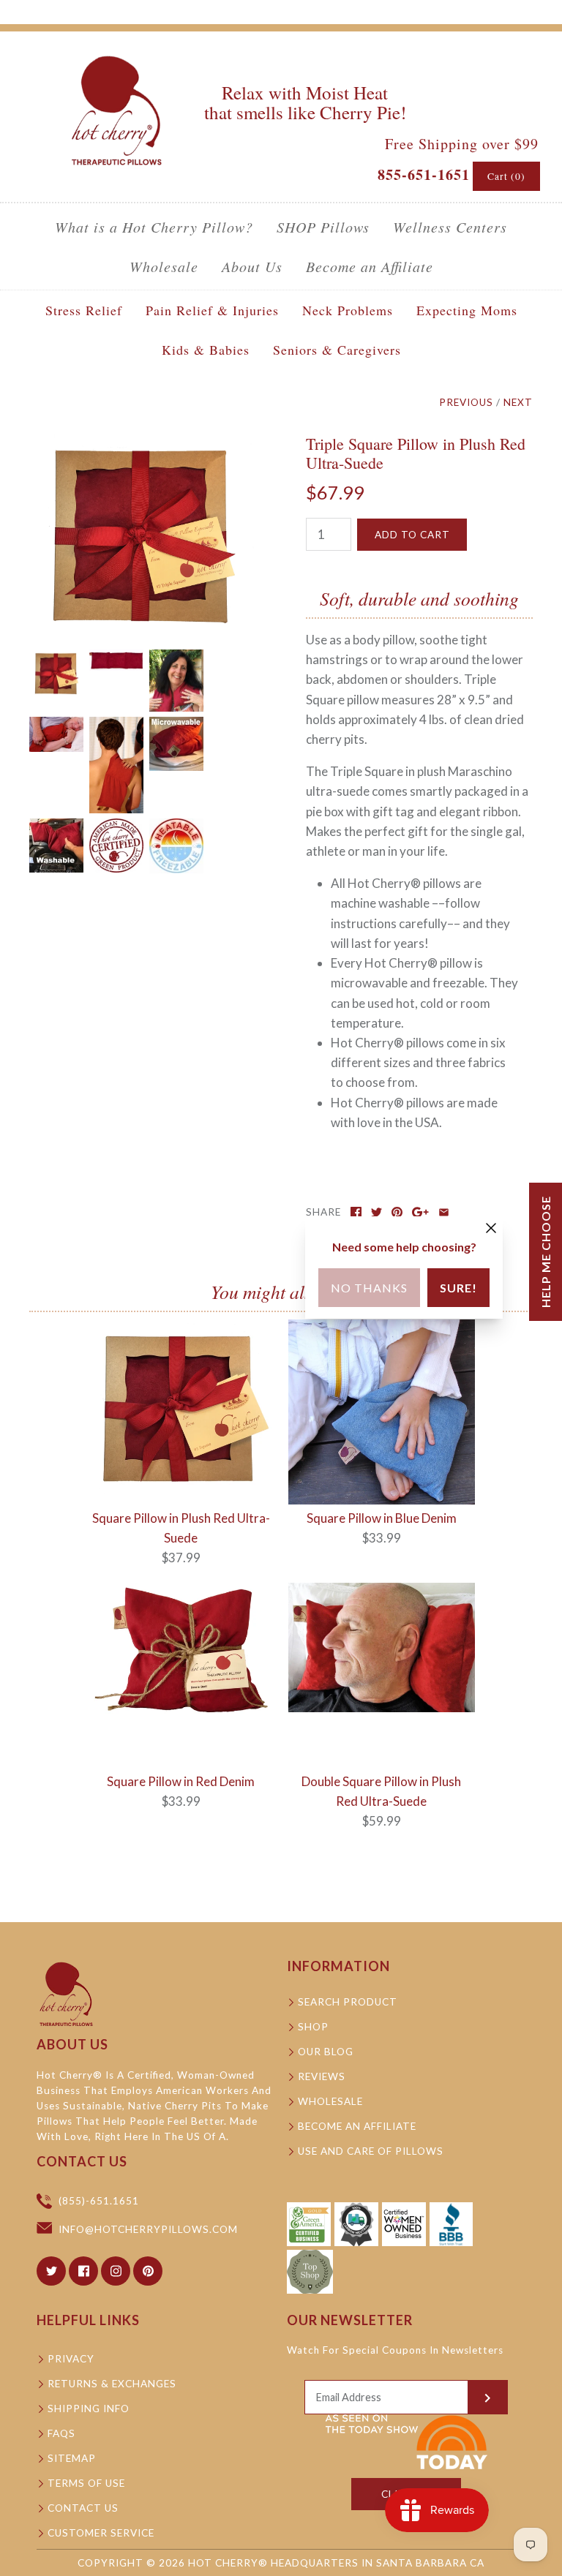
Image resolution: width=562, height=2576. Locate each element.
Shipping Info (89, 2409)
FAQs (61, 2433)
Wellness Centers (450, 227)
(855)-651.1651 (99, 2201)
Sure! (458, 1288)
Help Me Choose (546, 1252)
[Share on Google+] (420, 1212)
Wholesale (164, 266)
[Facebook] (83, 2271)
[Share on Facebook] (356, 1212)
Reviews (322, 2076)
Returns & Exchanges (112, 2384)
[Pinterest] (148, 2271)
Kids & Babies (206, 350)
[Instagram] (116, 2271)
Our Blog (326, 2052)
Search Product (348, 2002)
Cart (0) (506, 176)
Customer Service (101, 2533)
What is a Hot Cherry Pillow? (154, 227)
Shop (313, 2027)
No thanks (369, 1288)
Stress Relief (84, 310)
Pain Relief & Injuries (212, 310)
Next (518, 402)
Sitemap (72, 2458)
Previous (466, 402)
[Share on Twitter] (376, 1212)
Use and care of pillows (371, 2151)
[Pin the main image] (397, 1212)
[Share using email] (444, 1212)
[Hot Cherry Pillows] (117, 56)
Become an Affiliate (370, 266)
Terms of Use (86, 2483)
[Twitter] (51, 2271)
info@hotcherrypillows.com (148, 2229)
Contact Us (83, 2508)
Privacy (71, 2359)
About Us (252, 266)
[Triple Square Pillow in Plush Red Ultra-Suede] (143, 444)
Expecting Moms (467, 310)
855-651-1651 (424, 174)
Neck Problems (348, 310)
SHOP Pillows (323, 227)
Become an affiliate (357, 2126)
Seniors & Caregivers (337, 350)
